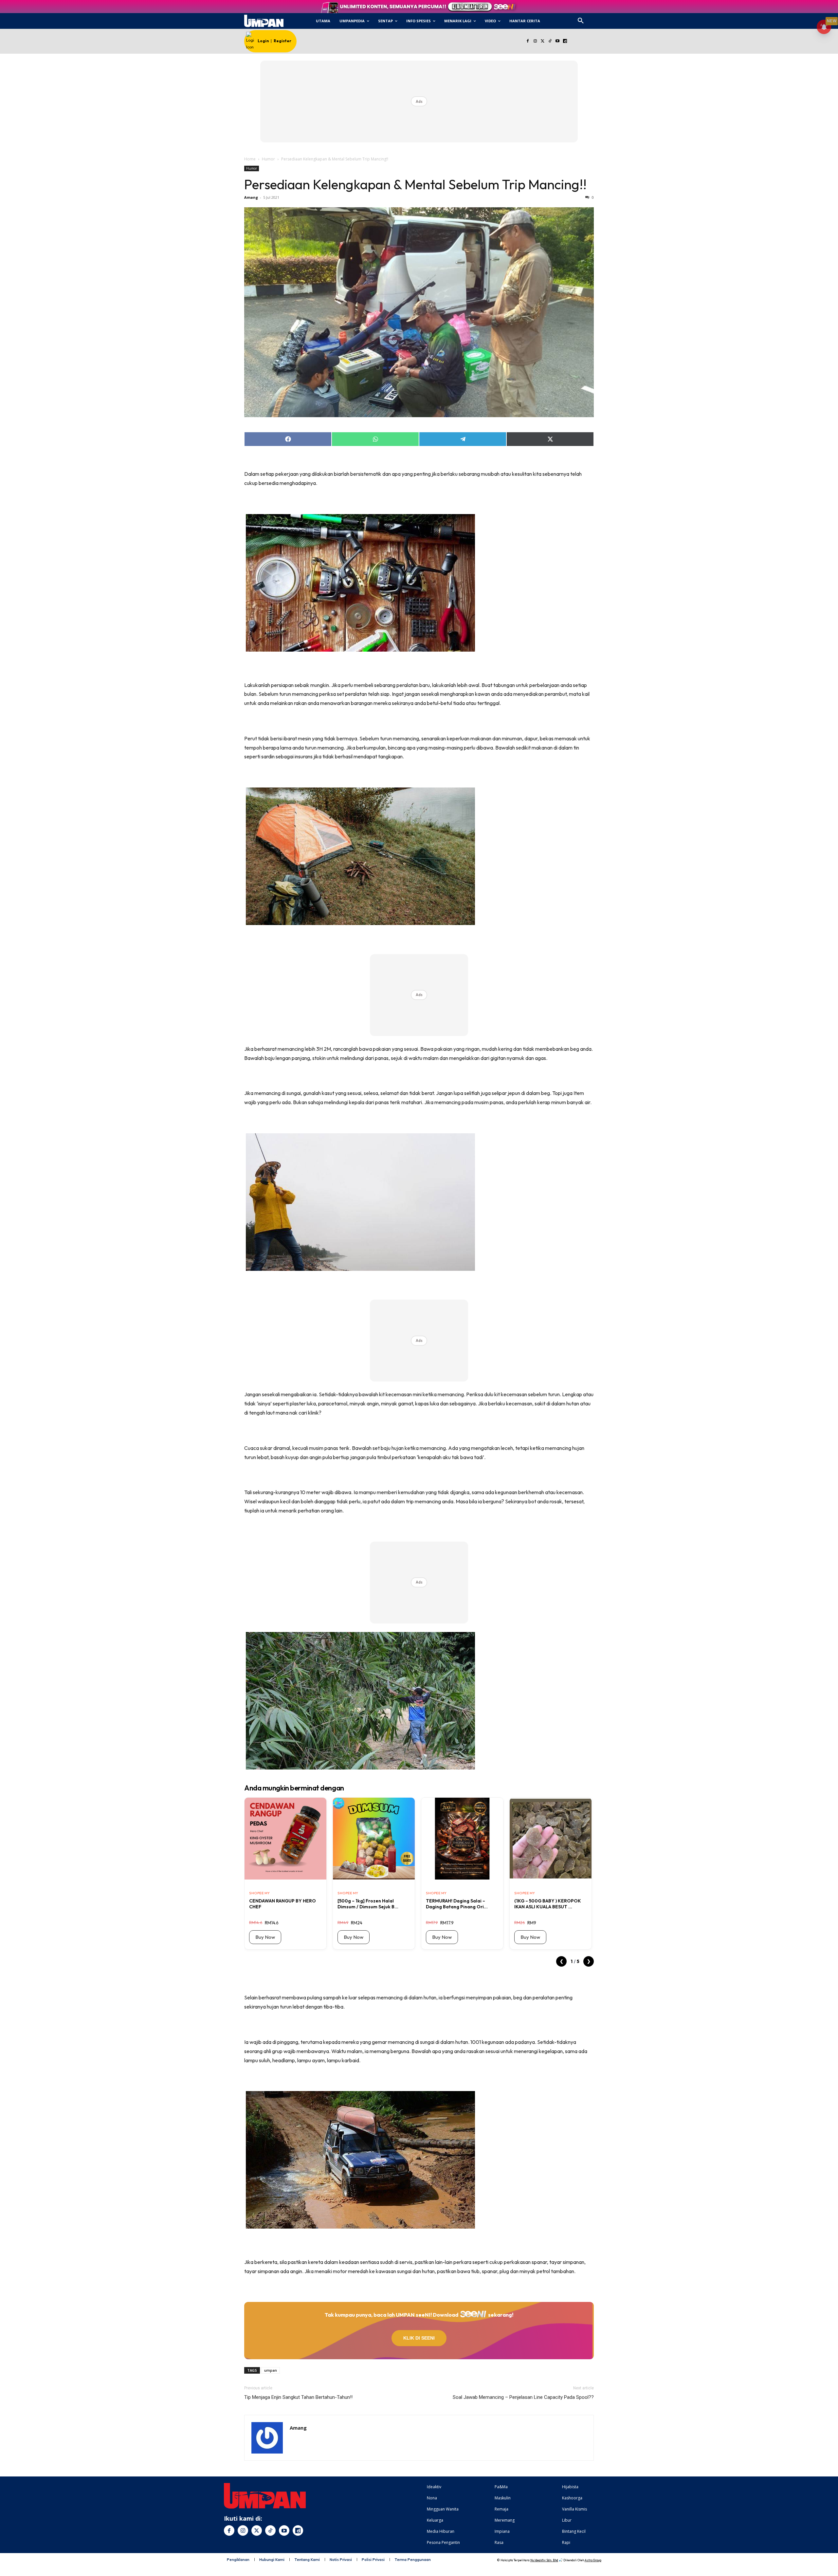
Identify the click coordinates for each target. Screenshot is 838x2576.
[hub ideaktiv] (596, 18)
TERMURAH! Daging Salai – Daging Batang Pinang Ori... (457, 1904)
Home (250, 159)
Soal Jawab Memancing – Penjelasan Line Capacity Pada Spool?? (523, 2397)
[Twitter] (543, 41)
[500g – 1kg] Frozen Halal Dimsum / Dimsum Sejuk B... (368, 1904)
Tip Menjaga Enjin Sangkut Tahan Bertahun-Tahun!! (298, 2397)
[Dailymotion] (565, 41)
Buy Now (265, 1937)
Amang (251, 197)
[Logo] (264, 21)
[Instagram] (535, 41)
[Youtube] (558, 41)
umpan (271, 2370)
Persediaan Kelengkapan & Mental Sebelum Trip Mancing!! (415, 184)
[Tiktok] (550, 41)
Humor (268, 159)
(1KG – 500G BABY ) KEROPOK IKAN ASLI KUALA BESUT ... (548, 1904)
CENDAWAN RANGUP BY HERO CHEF (282, 1904)
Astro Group (593, 2560)
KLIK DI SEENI (419, 2338)
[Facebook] (528, 41)
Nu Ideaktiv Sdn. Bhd (544, 2560)
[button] (581, 21)
